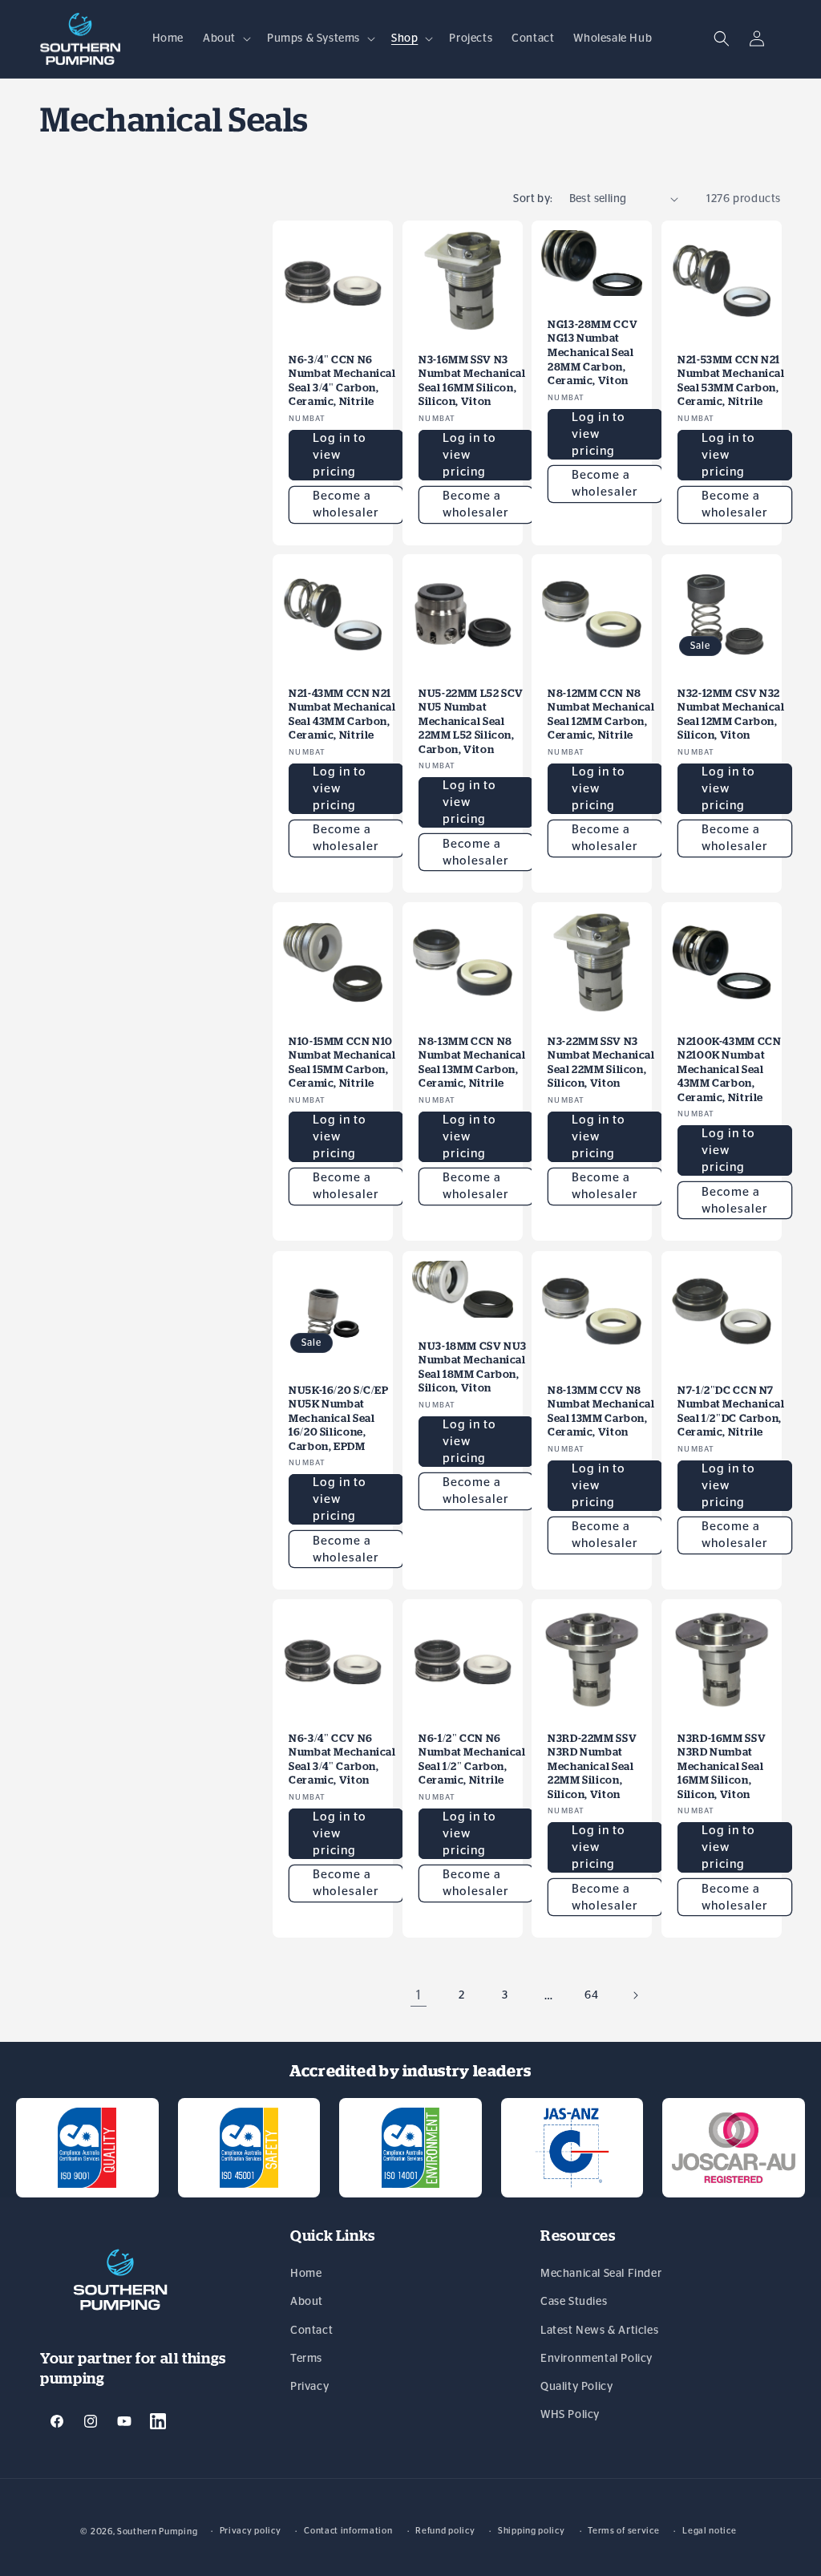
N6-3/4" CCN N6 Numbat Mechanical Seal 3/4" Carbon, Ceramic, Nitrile (342, 380)
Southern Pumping (157, 2531)
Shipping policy (532, 2531)
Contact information (348, 2531)
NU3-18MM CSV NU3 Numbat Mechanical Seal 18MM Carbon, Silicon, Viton (473, 1367)
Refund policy (445, 2531)
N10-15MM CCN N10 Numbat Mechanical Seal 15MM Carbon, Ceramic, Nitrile (342, 1063)
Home (306, 2274)
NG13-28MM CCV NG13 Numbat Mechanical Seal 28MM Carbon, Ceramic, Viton (592, 352)
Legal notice (709, 2531)
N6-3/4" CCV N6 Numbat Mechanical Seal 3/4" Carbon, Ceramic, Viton (342, 1759)
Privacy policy (251, 2531)
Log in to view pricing (340, 454)
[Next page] (635, 1995)
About (307, 2302)
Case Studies (574, 2302)
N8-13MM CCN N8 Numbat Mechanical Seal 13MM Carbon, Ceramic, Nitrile (472, 1063)
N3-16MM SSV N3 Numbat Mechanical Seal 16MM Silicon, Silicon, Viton (472, 380)
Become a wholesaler (346, 504)
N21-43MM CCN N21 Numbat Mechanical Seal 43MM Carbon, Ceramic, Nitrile (342, 715)
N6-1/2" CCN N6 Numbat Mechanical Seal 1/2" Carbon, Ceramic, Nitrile (472, 1759)
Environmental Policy (597, 2359)
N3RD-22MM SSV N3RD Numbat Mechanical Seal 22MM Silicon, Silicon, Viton (592, 1766)
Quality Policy (576, 2387)
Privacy (309, 2387)
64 (591, 1995)
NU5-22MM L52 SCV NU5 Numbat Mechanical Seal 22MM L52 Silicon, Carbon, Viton (471, 721)
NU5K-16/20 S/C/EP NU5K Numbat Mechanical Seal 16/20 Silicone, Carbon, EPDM (339, 1418)
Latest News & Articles (599, 2331)
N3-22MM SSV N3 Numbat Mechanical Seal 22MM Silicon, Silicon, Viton (601, 1063)
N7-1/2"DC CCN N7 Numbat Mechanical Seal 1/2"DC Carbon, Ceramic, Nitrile (731, 1411)
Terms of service (623, 2531)
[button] (225, 38)
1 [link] (419, 1995)
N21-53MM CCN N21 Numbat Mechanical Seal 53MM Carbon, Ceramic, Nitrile (731, 380)
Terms (306, 2359)
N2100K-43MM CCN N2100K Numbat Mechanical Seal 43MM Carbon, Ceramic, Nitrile (729, 1069)
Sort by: (533, 199)
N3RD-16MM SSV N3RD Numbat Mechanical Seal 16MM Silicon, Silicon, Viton (722, 1766)
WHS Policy (570, 2415)
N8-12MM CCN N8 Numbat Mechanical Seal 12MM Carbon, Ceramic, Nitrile (601, 715)
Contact (311, 2331)
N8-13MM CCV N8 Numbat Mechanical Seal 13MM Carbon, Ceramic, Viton (601, 1411)
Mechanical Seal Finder (601, 2274)
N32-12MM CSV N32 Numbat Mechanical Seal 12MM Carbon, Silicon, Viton (731, 715)
